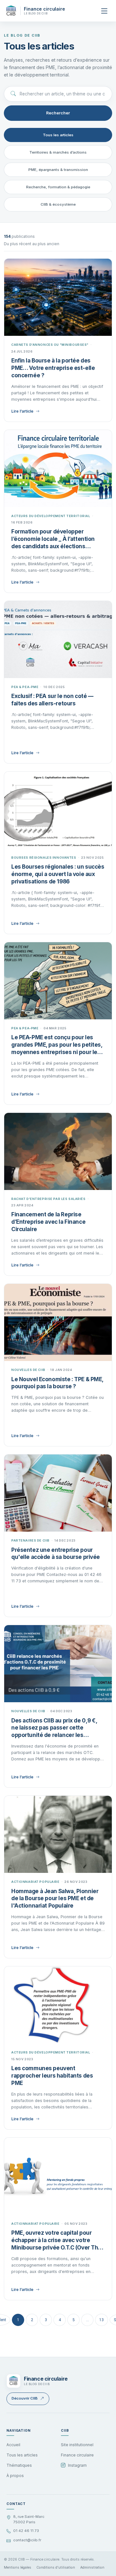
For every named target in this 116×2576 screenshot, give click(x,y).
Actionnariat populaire (35, 1882)
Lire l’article (22, 411)
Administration (92, 2567)
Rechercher (58, 113)
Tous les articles (58, 135)
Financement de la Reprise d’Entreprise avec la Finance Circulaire (48, 1222)
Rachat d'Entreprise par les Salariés (48, 1199)
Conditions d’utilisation (56, 2567)
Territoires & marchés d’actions (58, 152)
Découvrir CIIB (25, 2398)
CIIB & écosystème (58, 204)
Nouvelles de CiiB (28, 1370)
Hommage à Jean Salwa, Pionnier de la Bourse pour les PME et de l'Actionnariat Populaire (55, 1899)
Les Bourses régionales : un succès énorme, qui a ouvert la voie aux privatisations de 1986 (58, 874)
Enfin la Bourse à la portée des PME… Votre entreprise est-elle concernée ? (53, 368)
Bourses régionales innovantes (44, 858)
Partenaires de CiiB (30, 1540)
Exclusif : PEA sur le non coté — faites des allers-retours (52, 700)
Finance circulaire (77, 2455)
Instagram (77, 2465)
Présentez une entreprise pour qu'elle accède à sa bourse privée (56, 1554)
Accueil (13, 2445)
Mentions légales (18, 2567)
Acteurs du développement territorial (51, 516)
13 (101, 2320)
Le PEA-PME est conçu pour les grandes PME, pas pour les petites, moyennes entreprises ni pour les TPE (57, 1045)
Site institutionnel (77, 2445)
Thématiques (19, 2465)
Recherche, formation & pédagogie (58, 187)
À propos (15, 2476)
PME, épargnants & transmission (58, 170)
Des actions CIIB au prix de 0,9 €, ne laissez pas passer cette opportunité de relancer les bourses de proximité (54, 1728)
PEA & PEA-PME (25, 687)
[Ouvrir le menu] (104, 11)
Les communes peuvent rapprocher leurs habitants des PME (52, 2076)
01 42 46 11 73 (26, 2531)
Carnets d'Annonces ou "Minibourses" (50, 345)
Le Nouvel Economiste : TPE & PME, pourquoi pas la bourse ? (57, 1383)
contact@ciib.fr (27, 2540)
